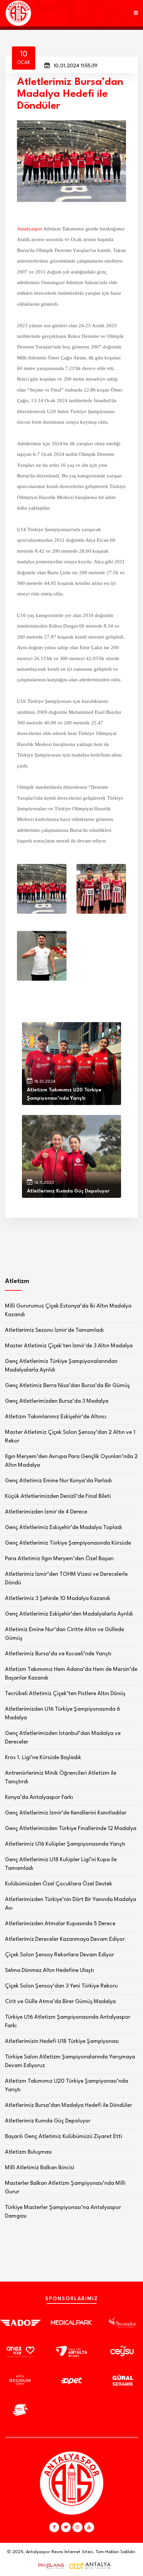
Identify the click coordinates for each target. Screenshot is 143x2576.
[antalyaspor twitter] (66, 2527)
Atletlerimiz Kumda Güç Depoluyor (48, 2121)
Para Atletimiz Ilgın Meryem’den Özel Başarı (59, 1559)
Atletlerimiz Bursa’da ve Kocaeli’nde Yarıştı (58, 1654)
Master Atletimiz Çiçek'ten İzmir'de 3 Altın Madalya (69, 1346)
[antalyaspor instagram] (77, 2527)
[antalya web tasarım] (50, 2566)
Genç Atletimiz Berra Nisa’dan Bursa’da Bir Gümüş (67, 1386)
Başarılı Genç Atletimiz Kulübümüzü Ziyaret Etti (64, 2137)
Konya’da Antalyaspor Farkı (39, 1797)
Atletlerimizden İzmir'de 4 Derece (46, 1512)
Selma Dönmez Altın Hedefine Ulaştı (50, 1970)
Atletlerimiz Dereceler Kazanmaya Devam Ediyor (65, 1939)
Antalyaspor (30, 229)
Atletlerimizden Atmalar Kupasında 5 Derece (60, 1924)
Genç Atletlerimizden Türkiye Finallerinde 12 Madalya (71, 1829)
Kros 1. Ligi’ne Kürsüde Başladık (43, 1758)
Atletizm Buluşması (28, 2152)
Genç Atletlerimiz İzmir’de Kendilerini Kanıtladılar (66, 1813)
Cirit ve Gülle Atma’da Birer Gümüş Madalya (60, 2002)
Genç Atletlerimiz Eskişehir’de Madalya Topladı (64, 1528)
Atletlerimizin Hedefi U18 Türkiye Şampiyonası (62, 2041)
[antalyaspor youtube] (89, 2527)
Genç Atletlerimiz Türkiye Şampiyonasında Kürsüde (68, 1543)
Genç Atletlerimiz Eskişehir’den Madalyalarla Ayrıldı (69, 1614)
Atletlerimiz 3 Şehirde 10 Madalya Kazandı (58, 1598)
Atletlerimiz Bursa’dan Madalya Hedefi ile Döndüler (69, 2105)
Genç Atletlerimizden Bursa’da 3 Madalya (57, 1401)
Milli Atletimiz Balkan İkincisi (40, 2168)
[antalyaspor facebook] (54, 2527)
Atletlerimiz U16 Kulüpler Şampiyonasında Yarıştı (65, 1844)
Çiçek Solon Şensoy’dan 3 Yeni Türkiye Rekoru (61, 1986)
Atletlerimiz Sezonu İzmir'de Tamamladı (54, 1330)
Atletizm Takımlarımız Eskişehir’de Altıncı (56, 1417)
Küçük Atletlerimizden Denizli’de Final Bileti (58, 1496)
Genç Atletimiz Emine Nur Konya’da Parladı (58, 1481)
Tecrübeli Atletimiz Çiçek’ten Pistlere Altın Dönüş (65, 1694)
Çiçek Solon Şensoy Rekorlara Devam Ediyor (60, 1955)
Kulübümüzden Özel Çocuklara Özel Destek (59, 1884)
